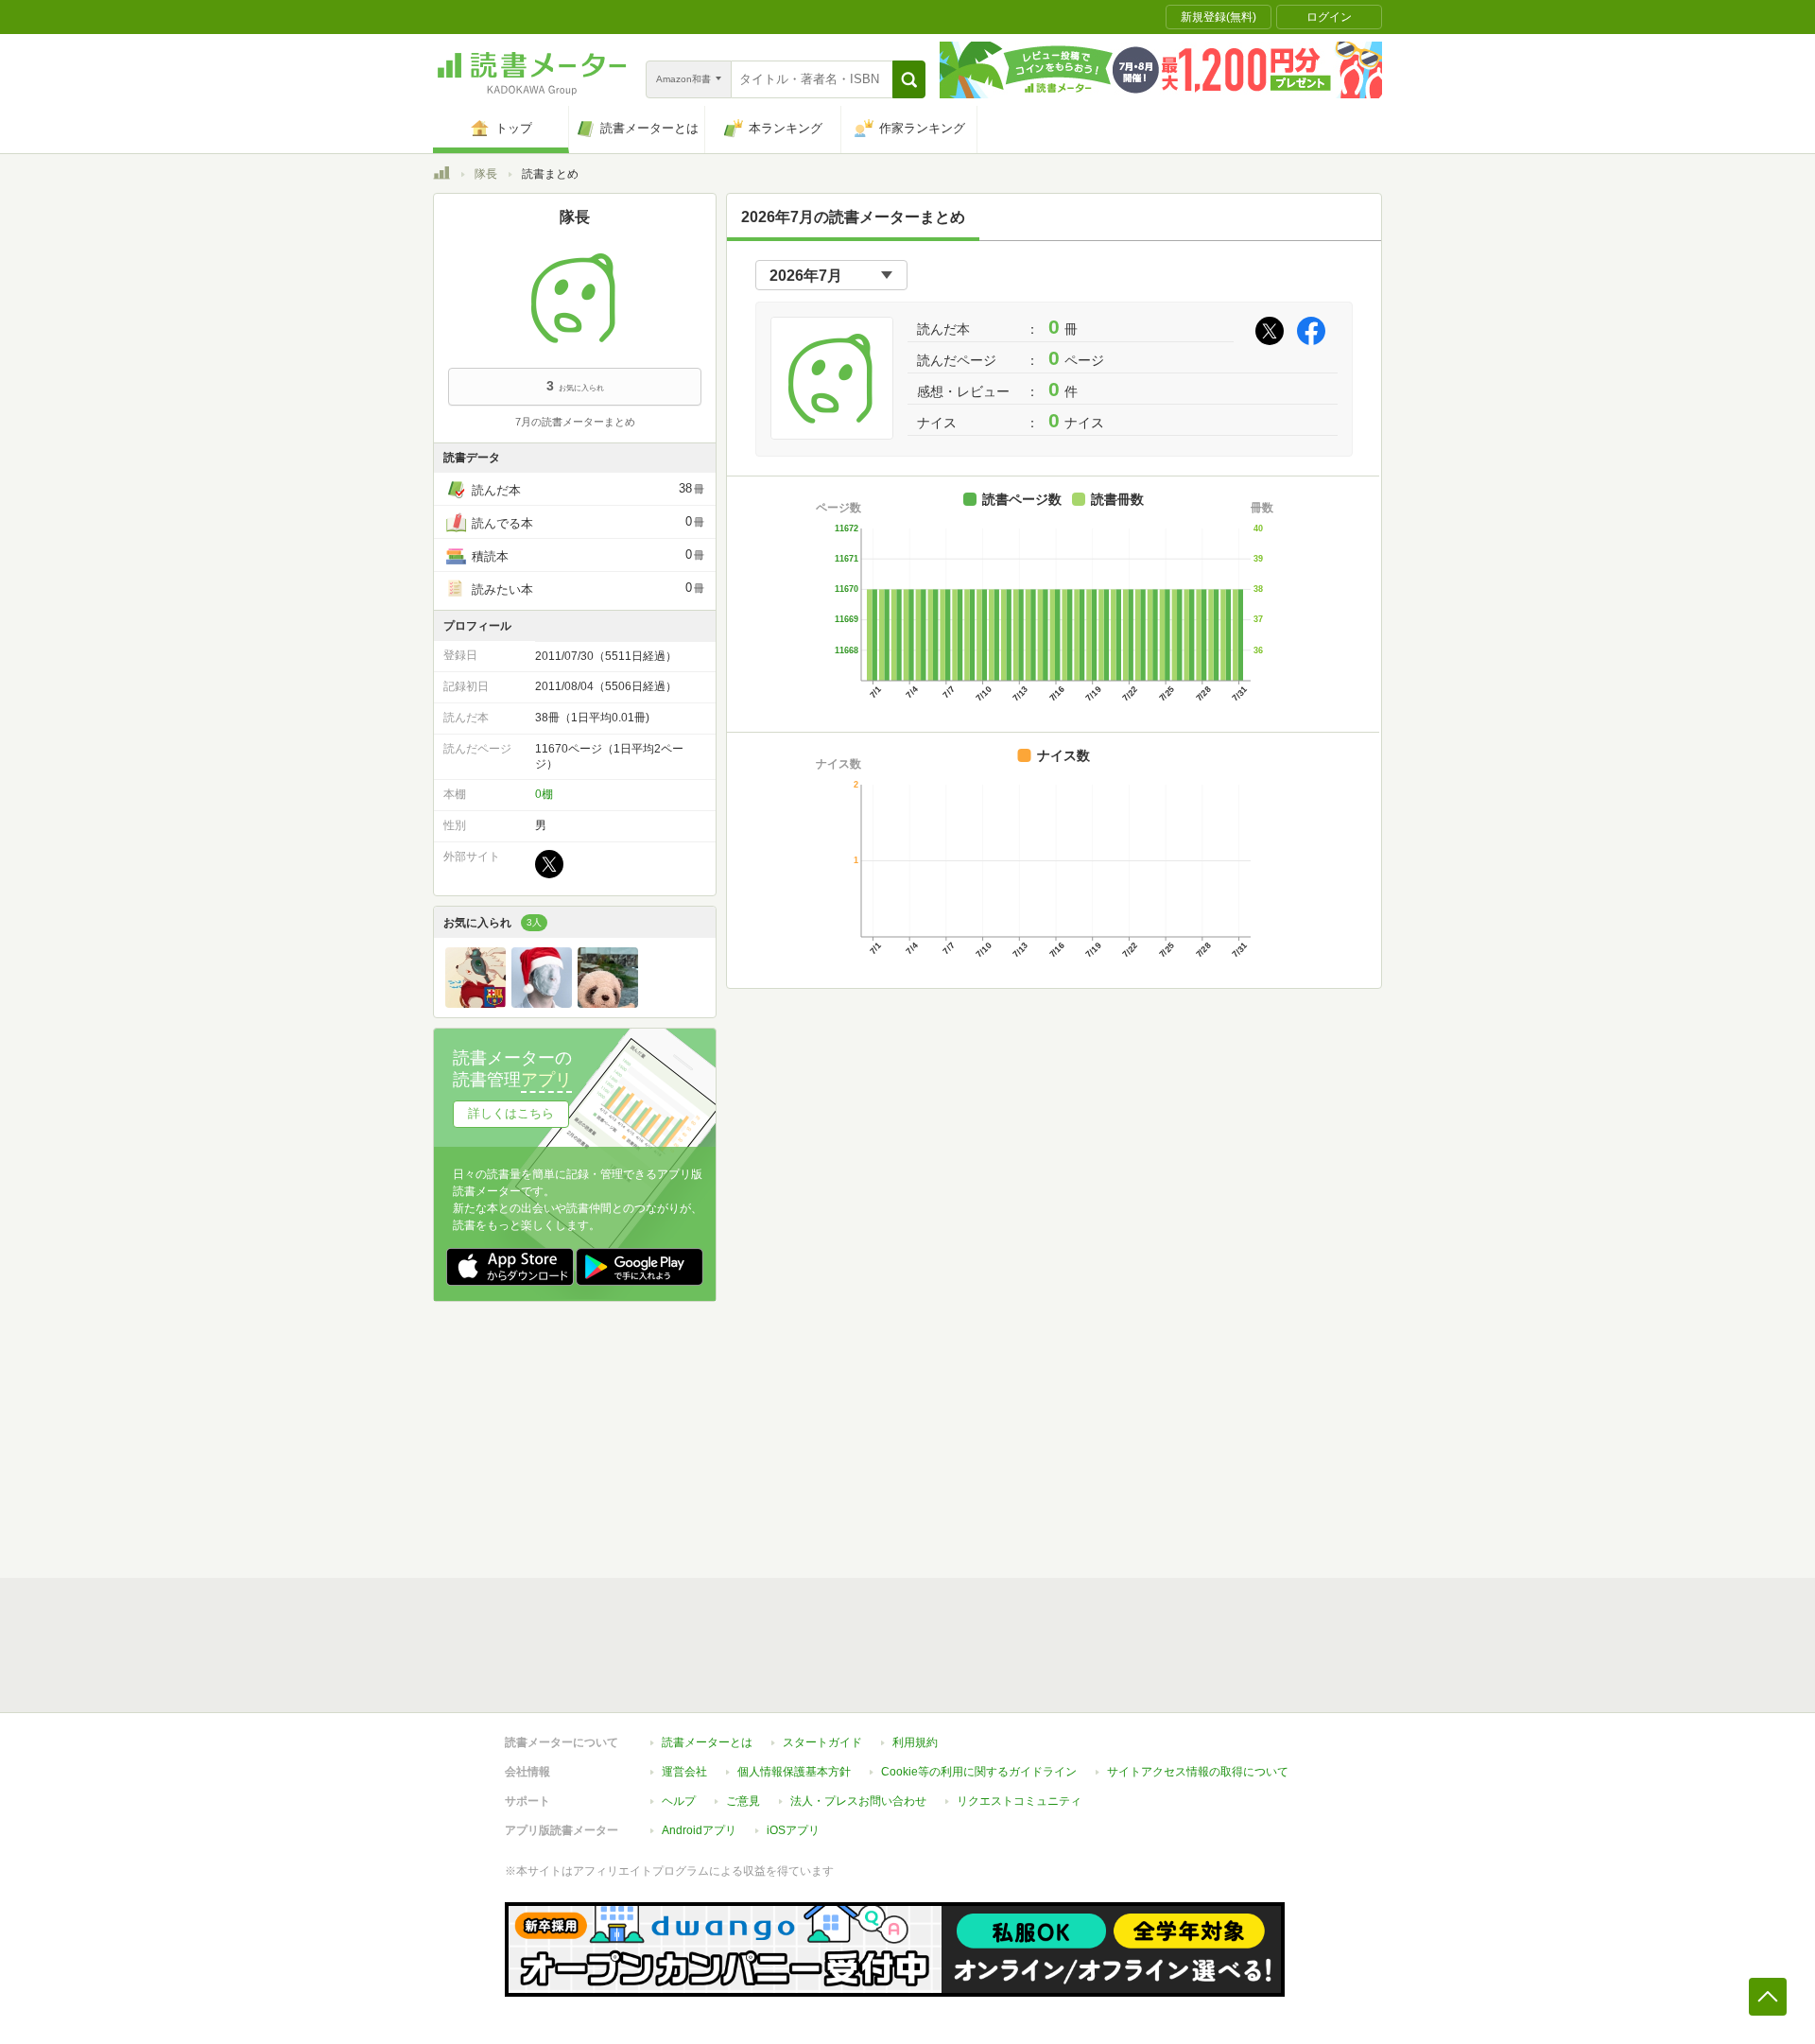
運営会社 (684, 1772)
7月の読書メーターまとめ (575, 422)
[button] (909, 79)
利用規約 (915, 1742)
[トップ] (441, 176)
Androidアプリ (699, 1830)
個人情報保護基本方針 (794, 1772)
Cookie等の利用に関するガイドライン (979, 1772)
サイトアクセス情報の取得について (1198, 1772)
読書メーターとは (707, 1742)
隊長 (486, 174)
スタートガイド (822, 1742)
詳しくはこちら (511, 1113)
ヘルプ (679, 1801)
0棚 (544, 794)
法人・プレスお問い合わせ (858, 1801)
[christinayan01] (608, 1003)
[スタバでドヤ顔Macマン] (542, 1003)
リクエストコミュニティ (1019, 1801)
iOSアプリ (793, 1830)
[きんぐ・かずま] (475, 1003)
